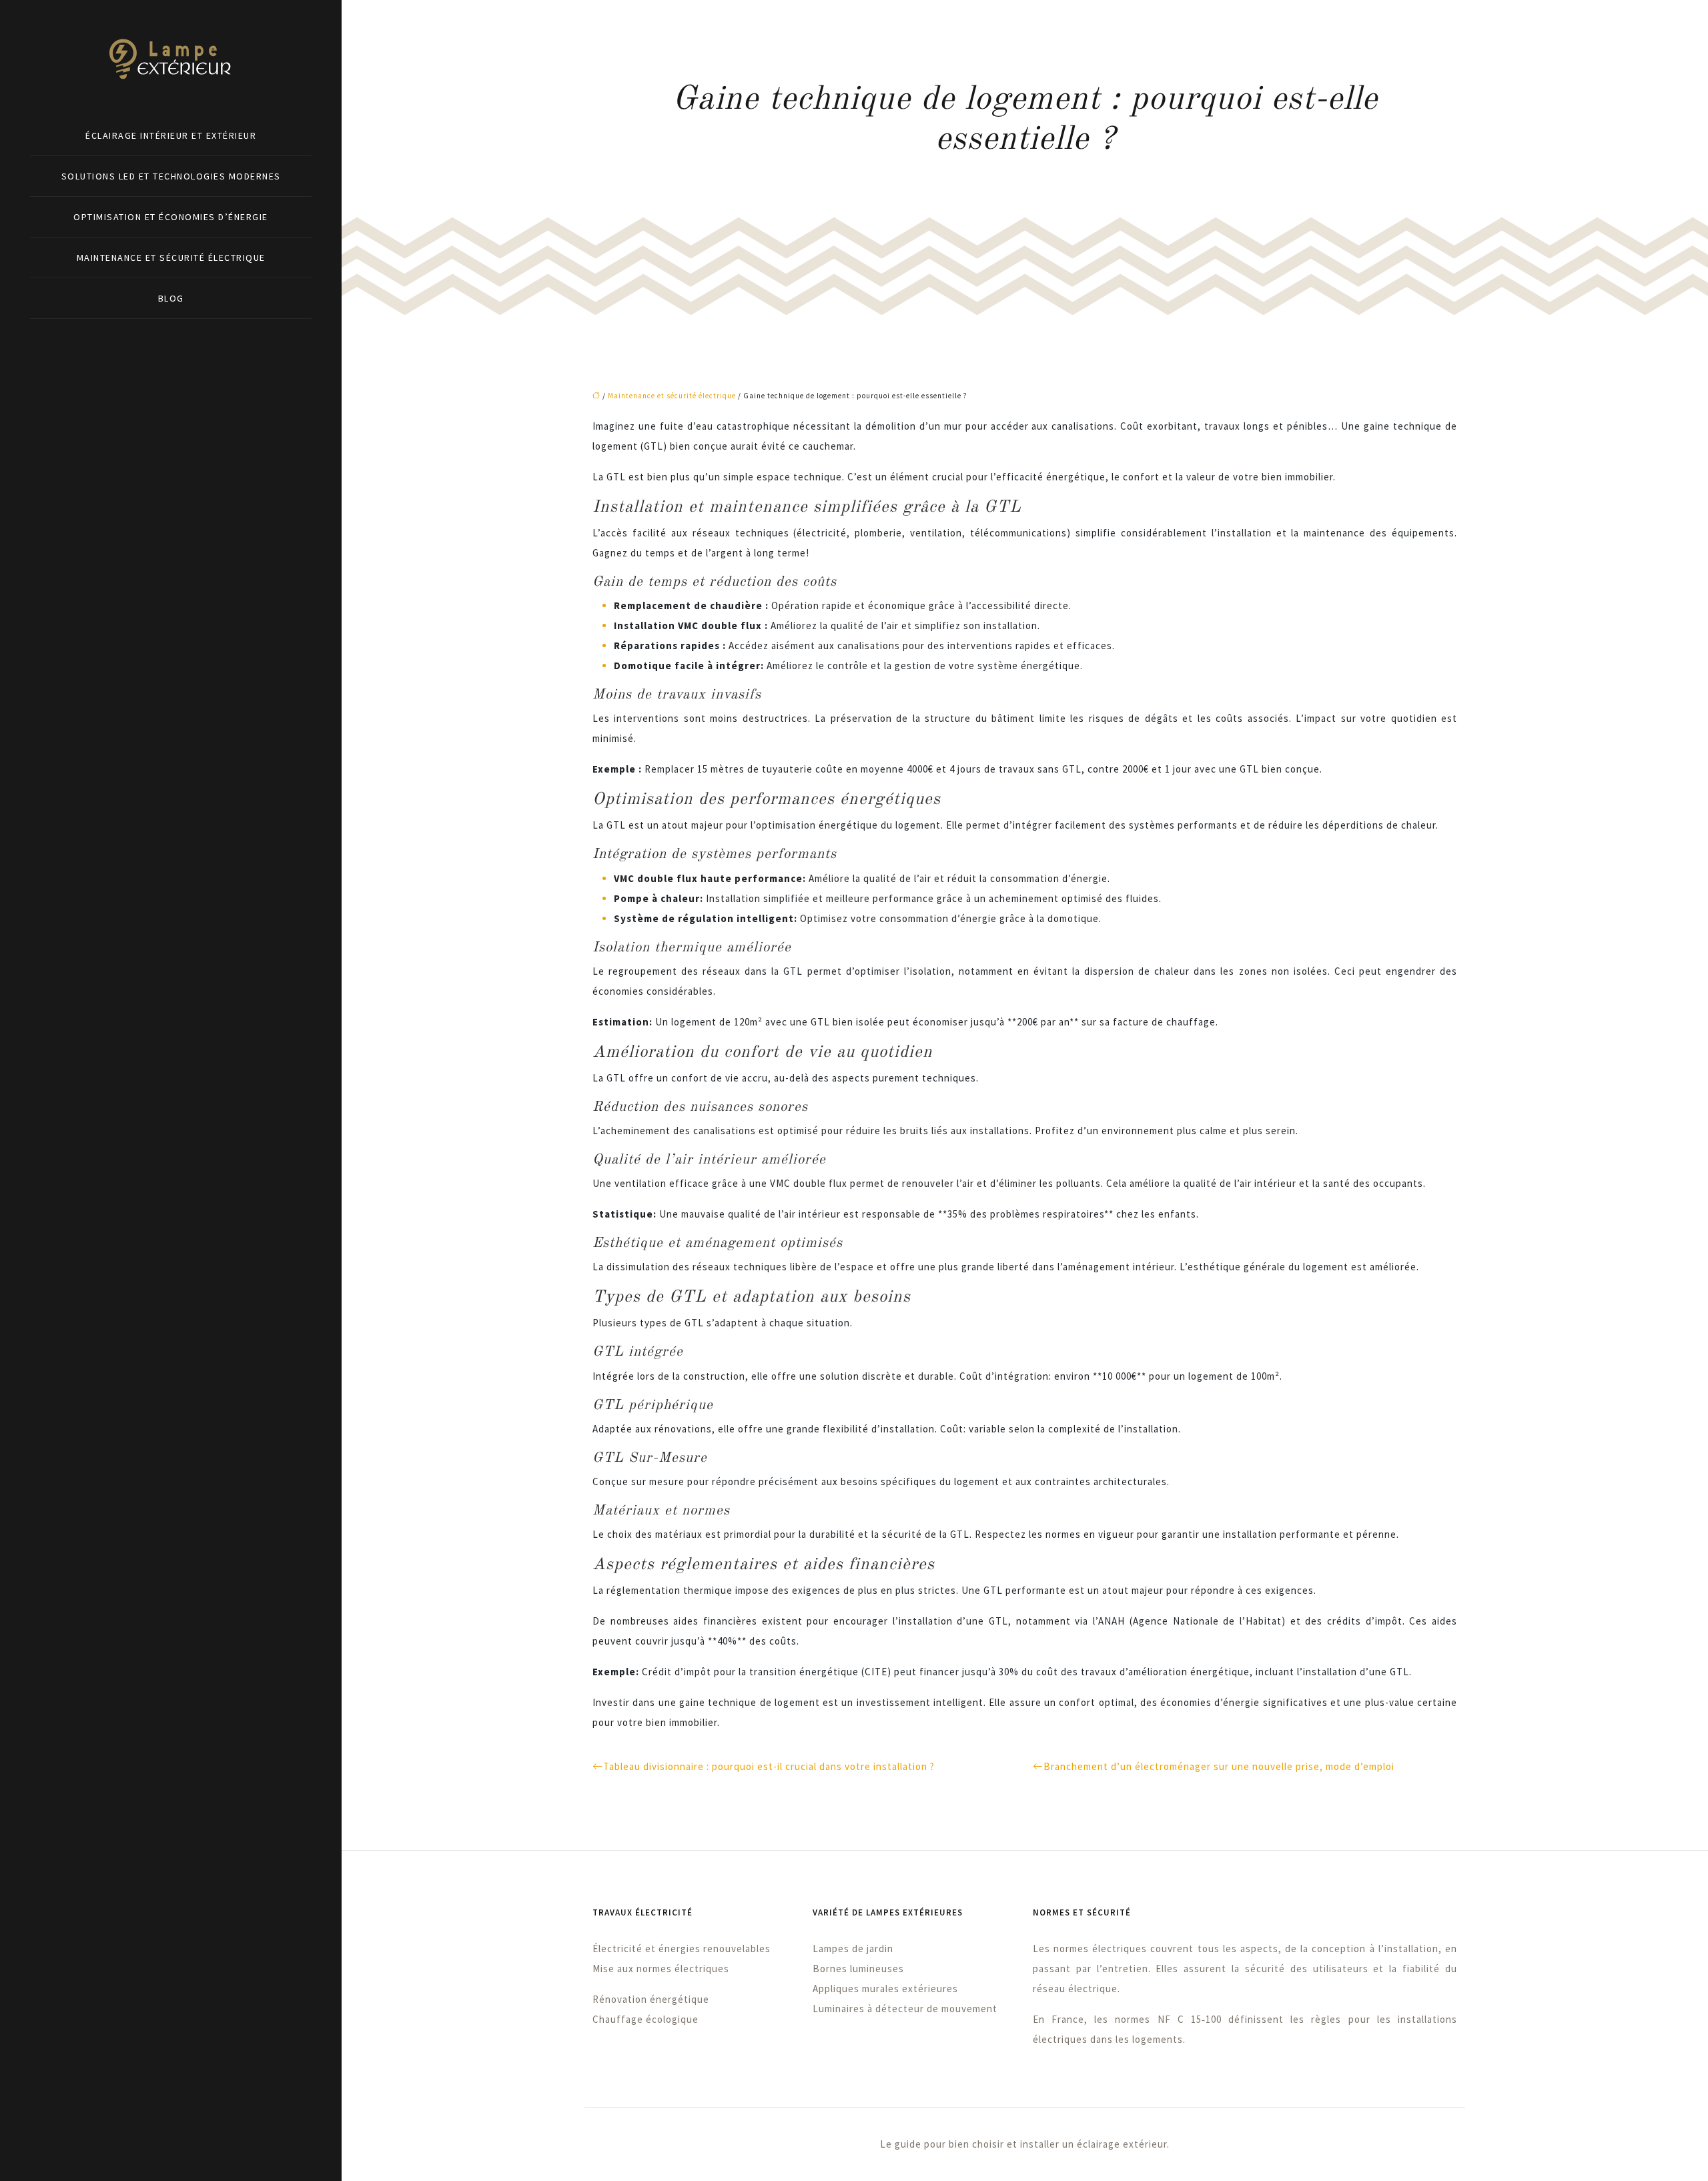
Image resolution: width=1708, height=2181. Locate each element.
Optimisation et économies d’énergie (171, 217)
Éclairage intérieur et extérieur (171, 135)
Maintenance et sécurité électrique (171, 258)
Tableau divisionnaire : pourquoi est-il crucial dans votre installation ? (769, 1766)
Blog (171, 298)
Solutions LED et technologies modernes (171, 176)
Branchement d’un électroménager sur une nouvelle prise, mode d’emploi (1219, 1766)
